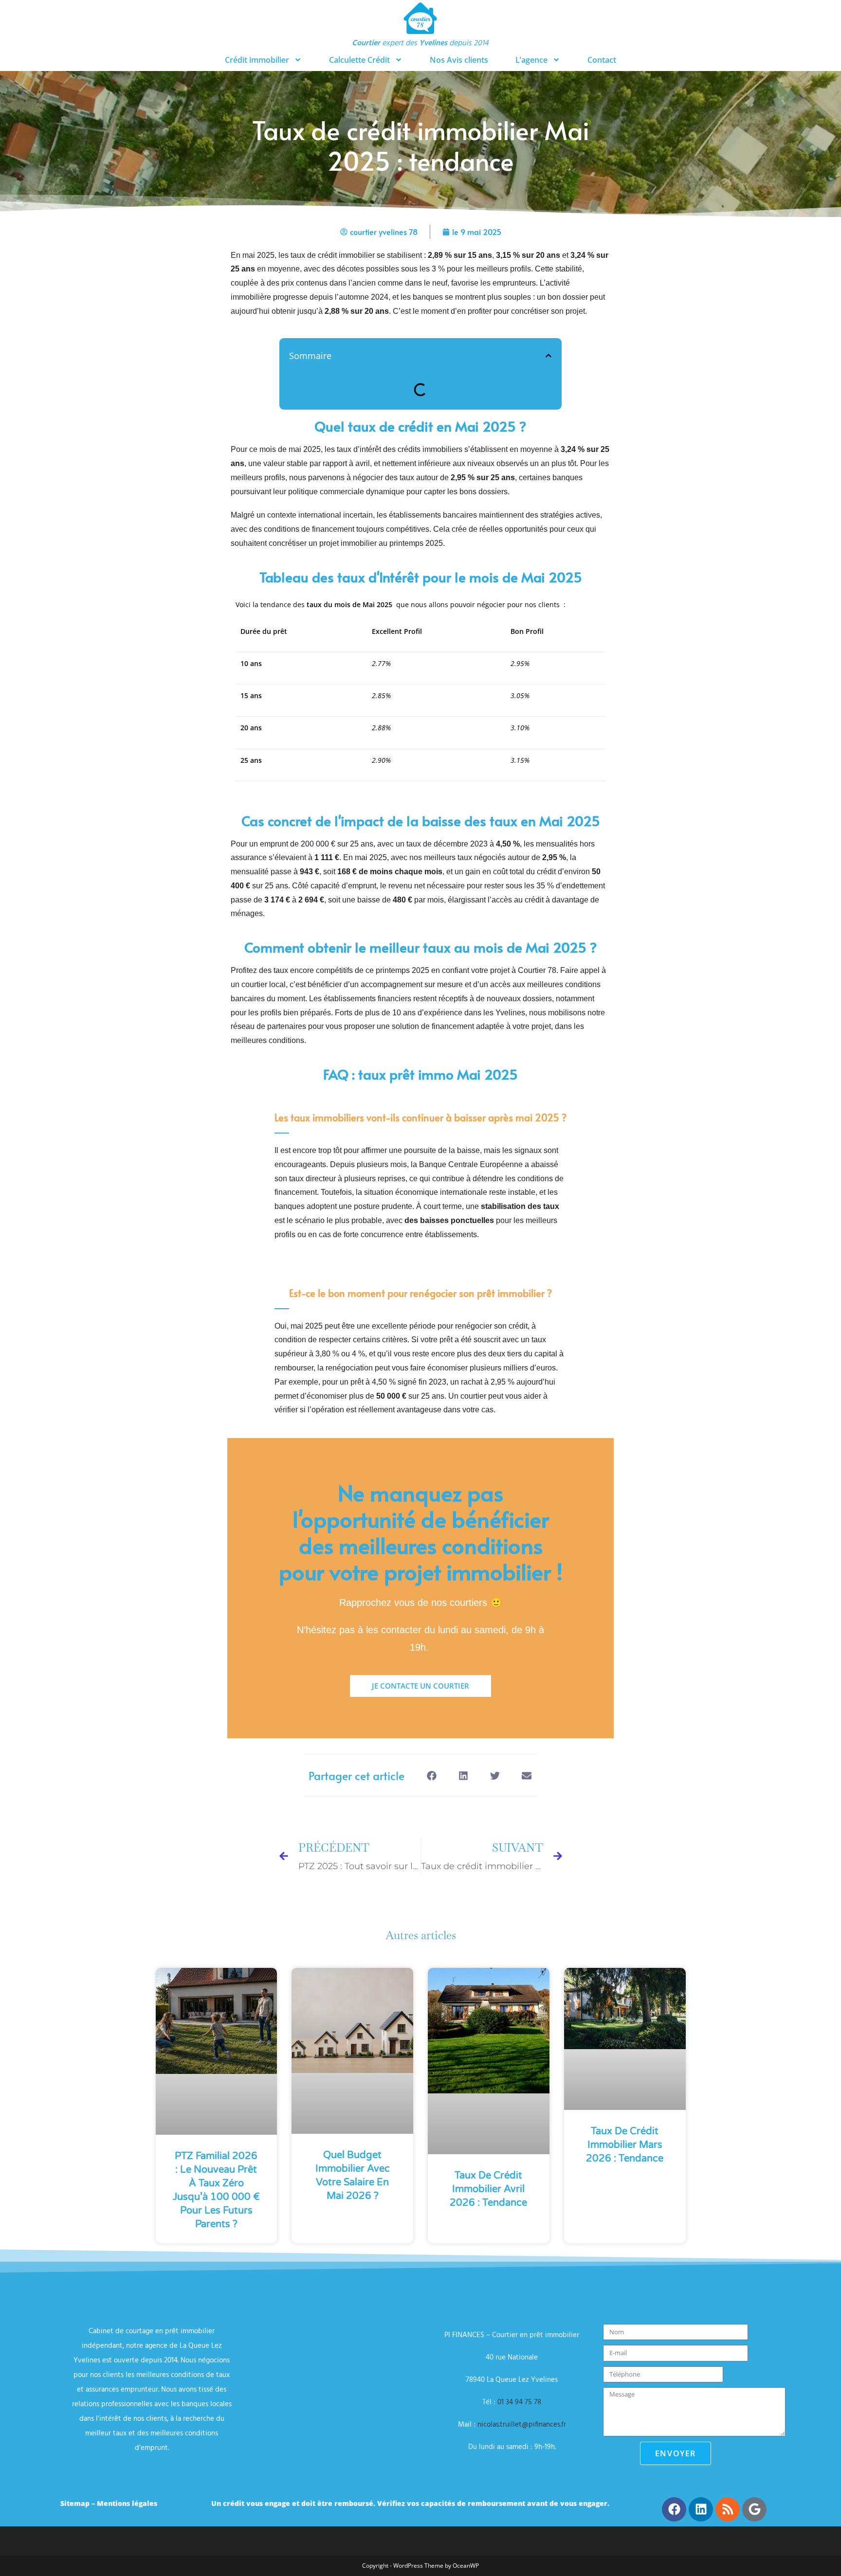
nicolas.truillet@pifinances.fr (522, 2425)
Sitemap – (79, 2503)
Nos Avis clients (459, 60)
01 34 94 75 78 (519, 2402)
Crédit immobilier (257, 60)
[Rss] (728, 2509)
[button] (548, 356)
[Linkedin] (701, 2509)
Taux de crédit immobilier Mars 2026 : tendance (625, 2145)
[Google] (754, 2509)
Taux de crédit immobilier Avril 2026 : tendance (488, 2189)
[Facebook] (674, 2509)
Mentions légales (127, 2503)
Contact (602, 60)
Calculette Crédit (359, 60)
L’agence (531, 60)
